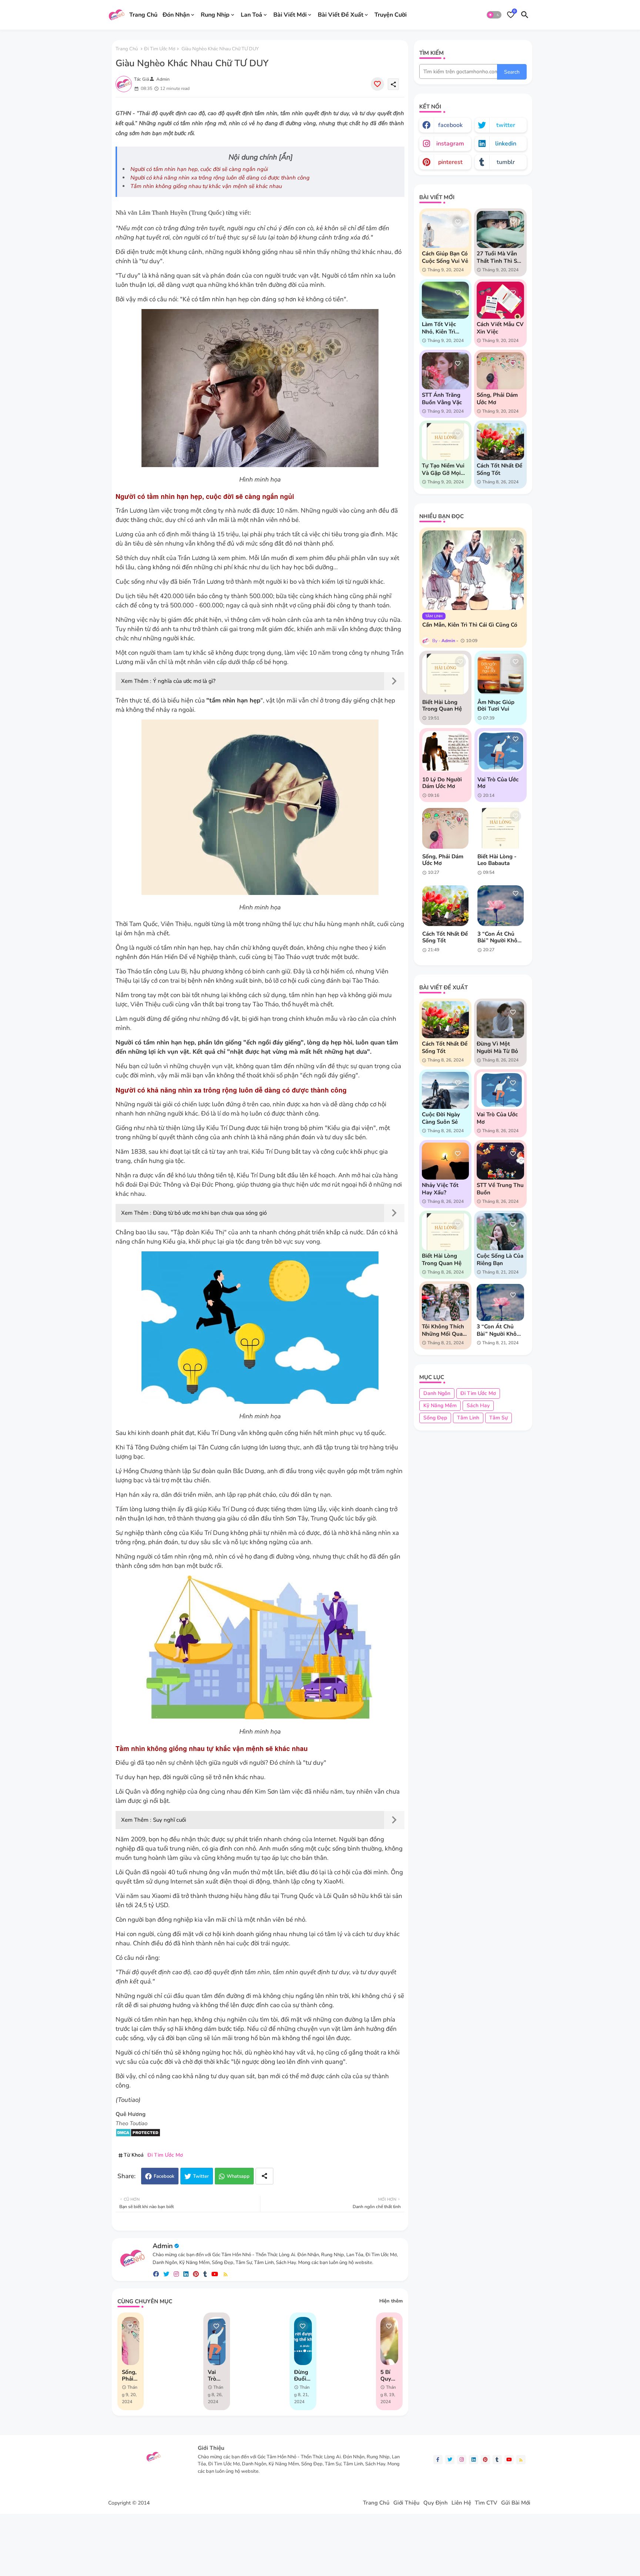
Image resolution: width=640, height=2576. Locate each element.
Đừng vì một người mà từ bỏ (497, 1047)
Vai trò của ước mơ (213, 2375)
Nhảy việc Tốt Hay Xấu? (440, 1189)
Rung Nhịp (215, 14)
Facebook (164, 2176)
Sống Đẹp (435, 1418)
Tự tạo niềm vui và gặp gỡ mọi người (443, 469)
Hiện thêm (391, 2301)
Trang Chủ (143, 14)
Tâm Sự (499, 1418)
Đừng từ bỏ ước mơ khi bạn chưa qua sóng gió (210, 1213)
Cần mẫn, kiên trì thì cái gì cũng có (470, 625)
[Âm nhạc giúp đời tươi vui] (501, 674)
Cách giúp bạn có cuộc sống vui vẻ (445, 257)
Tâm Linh (468, 1418)
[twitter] (166, 2274)
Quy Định (436, 2503)
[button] (494, 15)
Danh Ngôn (437, 1393)
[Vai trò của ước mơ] (501, 751)
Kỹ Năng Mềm (440, 1406)
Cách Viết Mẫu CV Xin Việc (500, 328)
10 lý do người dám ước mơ (442, 783)
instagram (450, 144)
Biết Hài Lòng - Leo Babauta (497, 860)
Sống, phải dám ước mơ (129, 2375)
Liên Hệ (461, 2503)
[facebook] (156, 2274)
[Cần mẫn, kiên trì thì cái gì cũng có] (473, 570)
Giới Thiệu (406, 2503)
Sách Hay (478, 1406)
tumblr (506, 162)
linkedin (506, 144)
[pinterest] (196, 2274)
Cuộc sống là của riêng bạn (500, 1260)
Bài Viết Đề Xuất (341, 14)
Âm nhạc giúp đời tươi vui (496, 705)
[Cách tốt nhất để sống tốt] (445, 906)
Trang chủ (127, 49)
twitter (506, 125)
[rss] (226, 2274)
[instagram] (176, 2274)
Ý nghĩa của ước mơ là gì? (184, 681)
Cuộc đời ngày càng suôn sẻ (441, 1118)
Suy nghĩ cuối (169, 1820)
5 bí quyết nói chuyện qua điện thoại (389, 2375)
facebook (450, 125)
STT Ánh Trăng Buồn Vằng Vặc (442, 399)
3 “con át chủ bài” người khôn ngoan (499, 937)
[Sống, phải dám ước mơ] (445, 828)
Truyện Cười (391, 14)
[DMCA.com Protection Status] (138, 2135)
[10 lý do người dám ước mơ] (445, 751)
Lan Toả (251, 14)
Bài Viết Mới (290, 14)
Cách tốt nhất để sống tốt (499, 469)
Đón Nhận (176, 14)
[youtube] (215, 2274)
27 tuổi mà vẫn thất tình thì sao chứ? (500, 257)
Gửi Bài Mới (516, 2503)
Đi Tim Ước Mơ (160, 49)
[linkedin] (186, 2274)
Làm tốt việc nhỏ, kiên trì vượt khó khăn (442, 328)
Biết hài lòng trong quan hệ (442, 705)
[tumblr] (205, 2274)
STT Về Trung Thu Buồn (500, 1189)
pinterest (450, 162)
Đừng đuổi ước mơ (301, 2375)
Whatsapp (238, 2176)
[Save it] (377, 84)
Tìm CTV (486, 2503)
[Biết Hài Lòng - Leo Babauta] (501, 828)
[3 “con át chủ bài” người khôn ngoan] (501, 906)
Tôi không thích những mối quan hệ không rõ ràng (444, 1330)
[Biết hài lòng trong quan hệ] (445, 674)
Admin (163, 2246)
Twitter (201, 2176)
